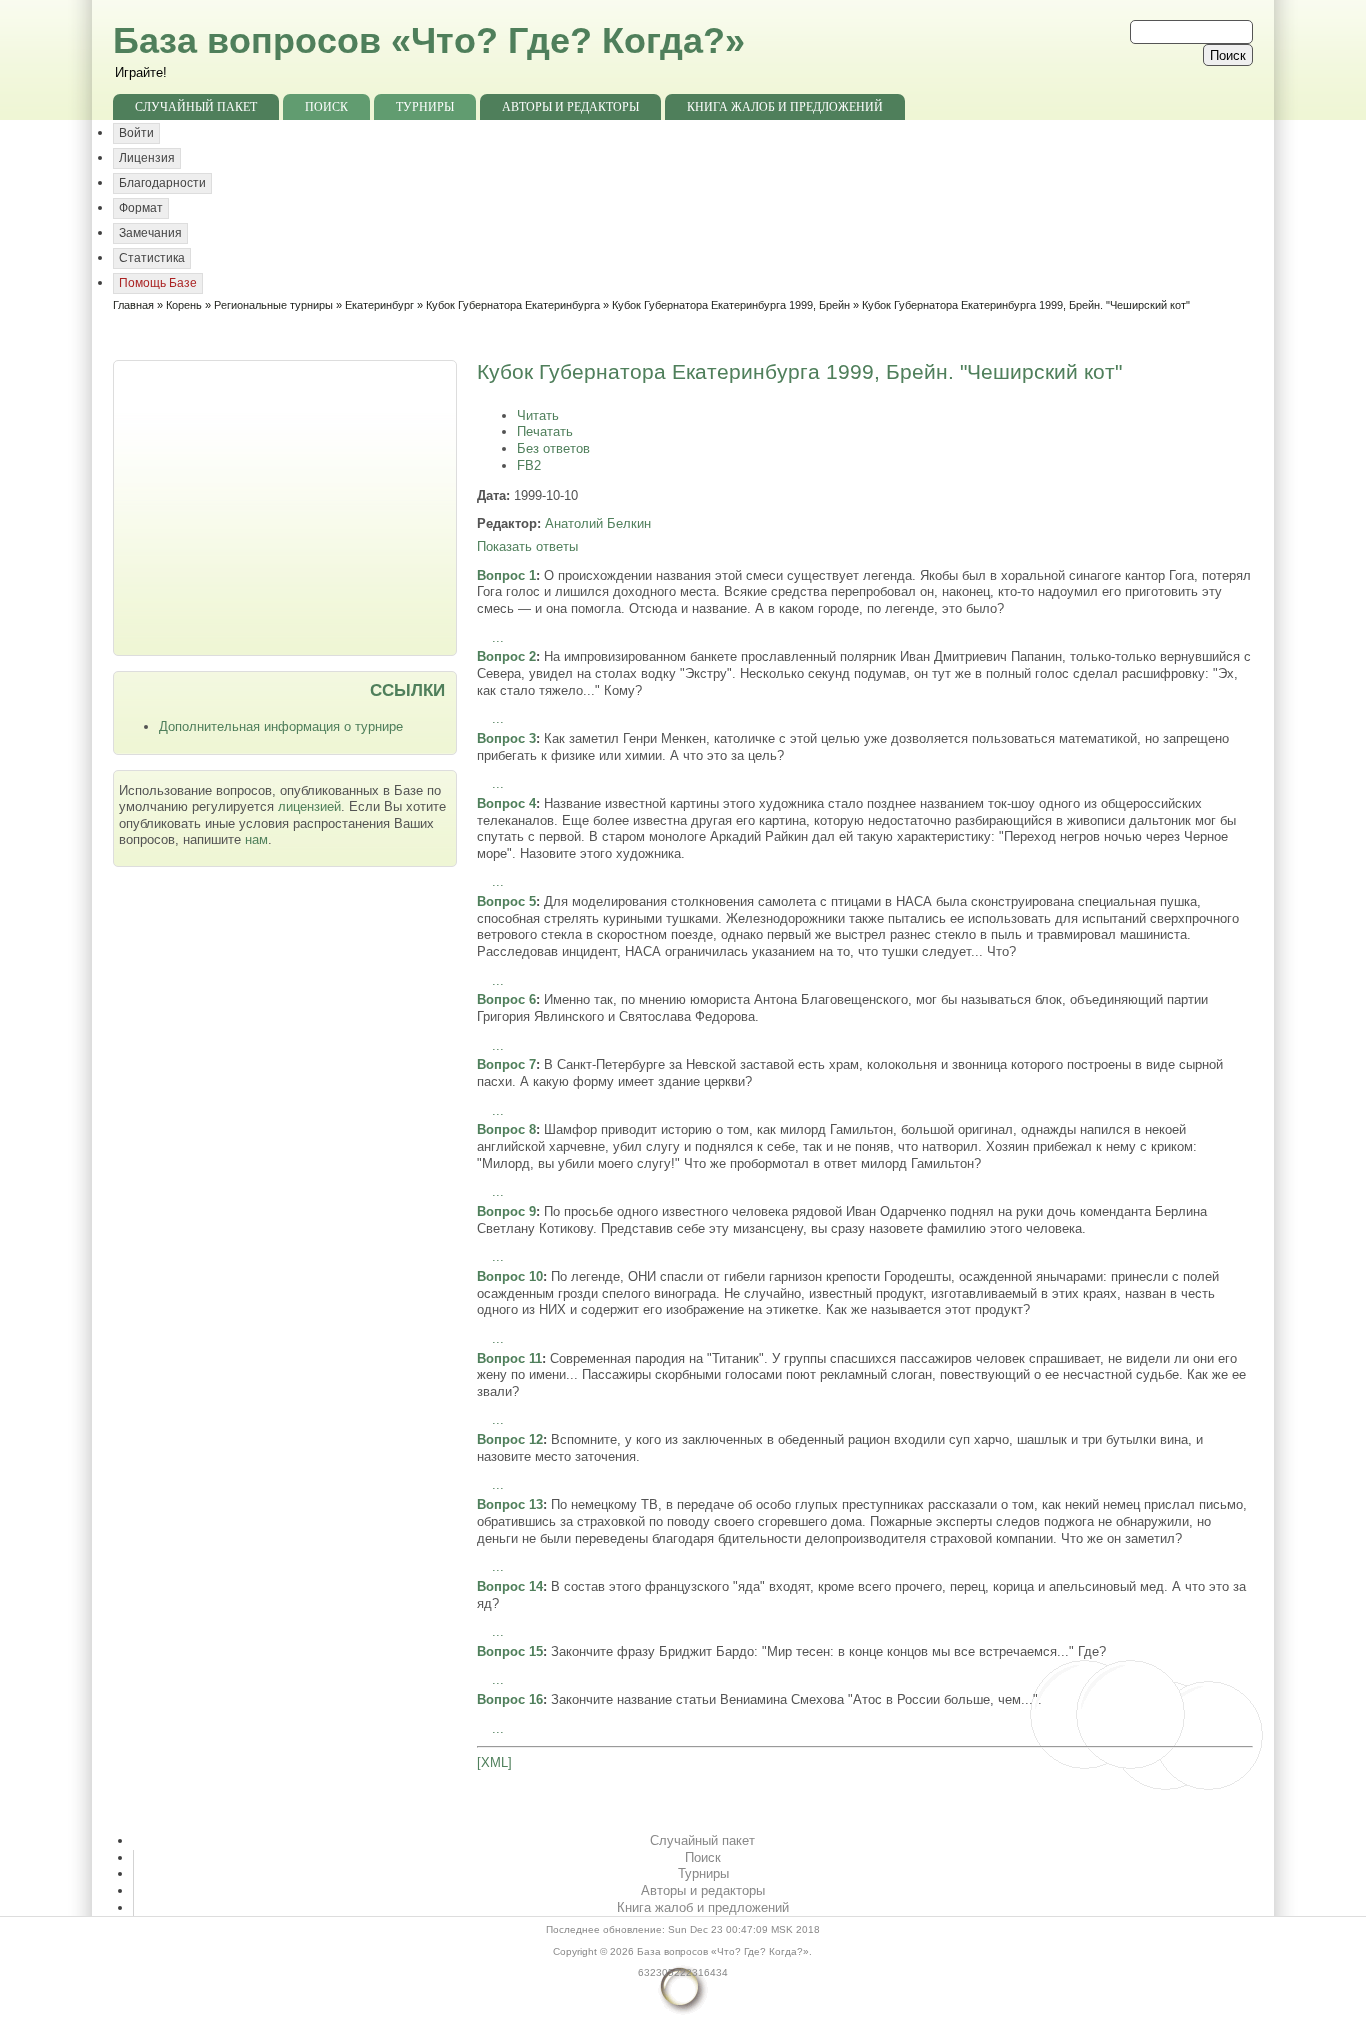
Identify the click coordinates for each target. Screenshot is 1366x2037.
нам (256, 839)
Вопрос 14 (510, 1586)
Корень (184, 305)
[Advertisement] (287, 506)
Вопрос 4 (506, 803)
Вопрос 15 (510, 1651)
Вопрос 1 (506, 575)
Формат (141, 208)
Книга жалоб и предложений (785, 107)
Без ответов (553, 448)
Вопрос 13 (510, 1504)
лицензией (309, 806)
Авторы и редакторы (570, 107)
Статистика (152, 258)
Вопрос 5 (506, 901)
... (498, 637)
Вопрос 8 (506, 1129)
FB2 (529, 465)
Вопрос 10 (510, 1276)
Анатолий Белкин (598, 523)
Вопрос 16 (510, 1699)
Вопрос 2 (506, 656)
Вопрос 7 (506, 1064)
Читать (538, 415)
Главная (133, 305)
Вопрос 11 (509, 1358)
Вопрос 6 (506, 999)
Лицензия (147, 158)
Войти (136, 133)
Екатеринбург (379, 305)
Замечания (150, 233)
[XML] (494, 1762)
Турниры (425, 107)
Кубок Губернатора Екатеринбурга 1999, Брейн (731, 305)
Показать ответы (527, 546)
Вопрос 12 (510, 1439)
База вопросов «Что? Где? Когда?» (429, 40)
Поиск (326, 107)
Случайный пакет (196, 107)
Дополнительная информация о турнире (281, 726)
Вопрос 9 (506, 1211)
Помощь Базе (158, 283)
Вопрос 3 (506, 738)
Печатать (545, 431)
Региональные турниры (273, 305)
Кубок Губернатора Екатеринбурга (513, 305)
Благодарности (162, 183)
